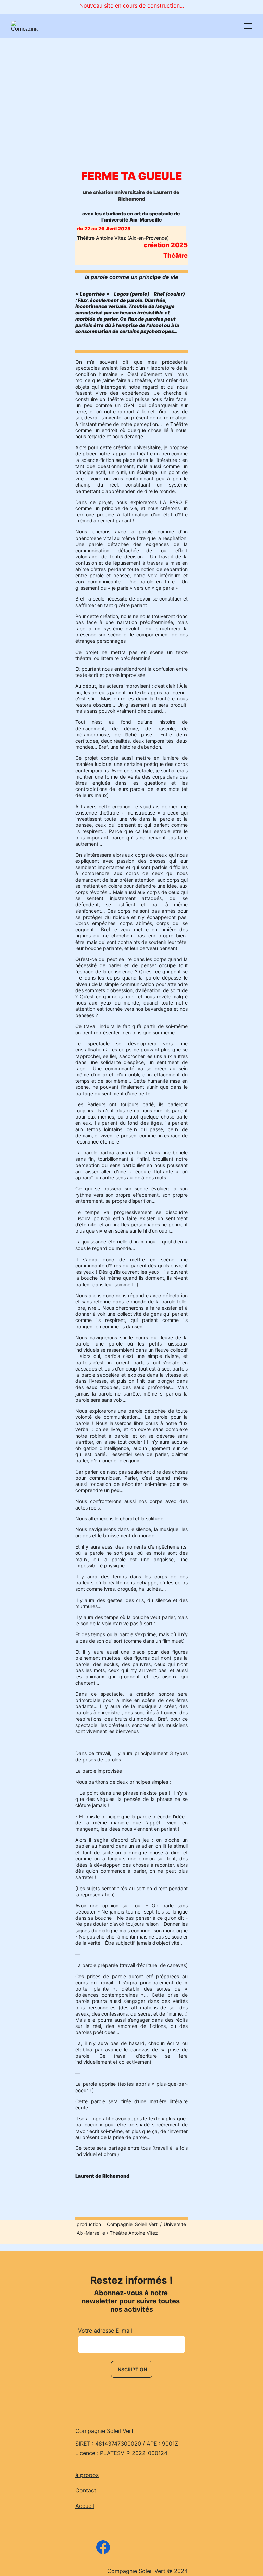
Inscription (132, 2369)
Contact (86, 2490)
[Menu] (248, 26)
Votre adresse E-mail (105, 2331)
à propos (87, 2475)
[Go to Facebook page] (103, 2547)
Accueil (85, 2506)
